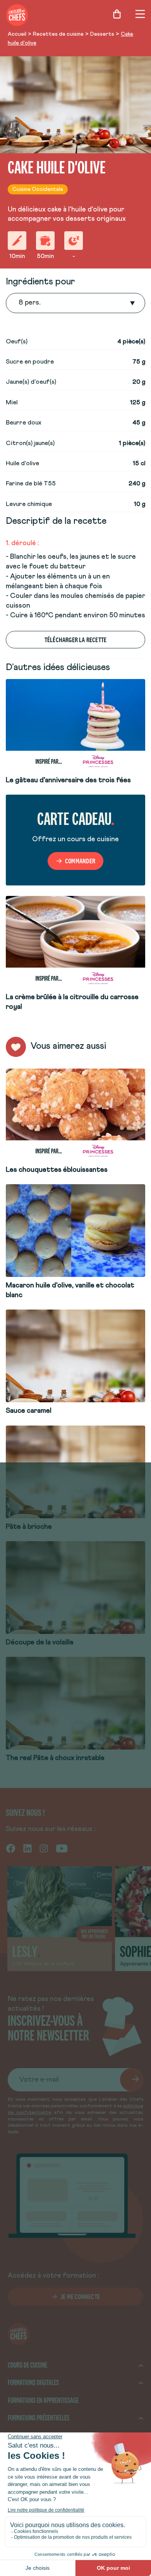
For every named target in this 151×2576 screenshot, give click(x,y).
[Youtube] (62, 1848)
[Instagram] (44, 1848)
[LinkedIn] (27, 1848)
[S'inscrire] (132, 2080)
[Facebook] (11, 1848)
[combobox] (19, 303)
